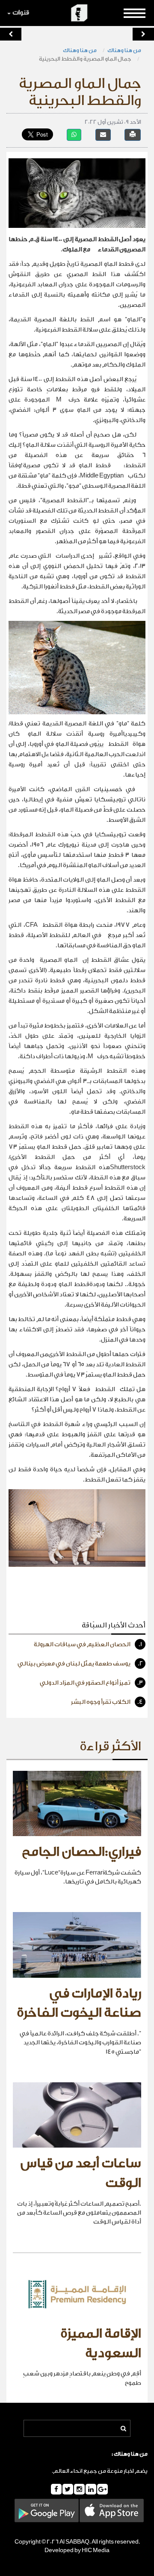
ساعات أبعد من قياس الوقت (81, 2173)
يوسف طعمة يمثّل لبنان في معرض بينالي (80, 1664)
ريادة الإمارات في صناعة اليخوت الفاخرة (79, 2003)
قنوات (21, 13)
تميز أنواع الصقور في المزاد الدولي (91, 1683)
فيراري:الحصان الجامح (81, 1852)
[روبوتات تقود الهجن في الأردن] (143, 34)
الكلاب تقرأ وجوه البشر (107, 1702)
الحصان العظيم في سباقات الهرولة (88, 1645)
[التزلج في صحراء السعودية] (11, 34)
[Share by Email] (103, 135)
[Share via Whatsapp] (74, 135)
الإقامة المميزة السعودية (101, 2343)
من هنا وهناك (124, 50)
